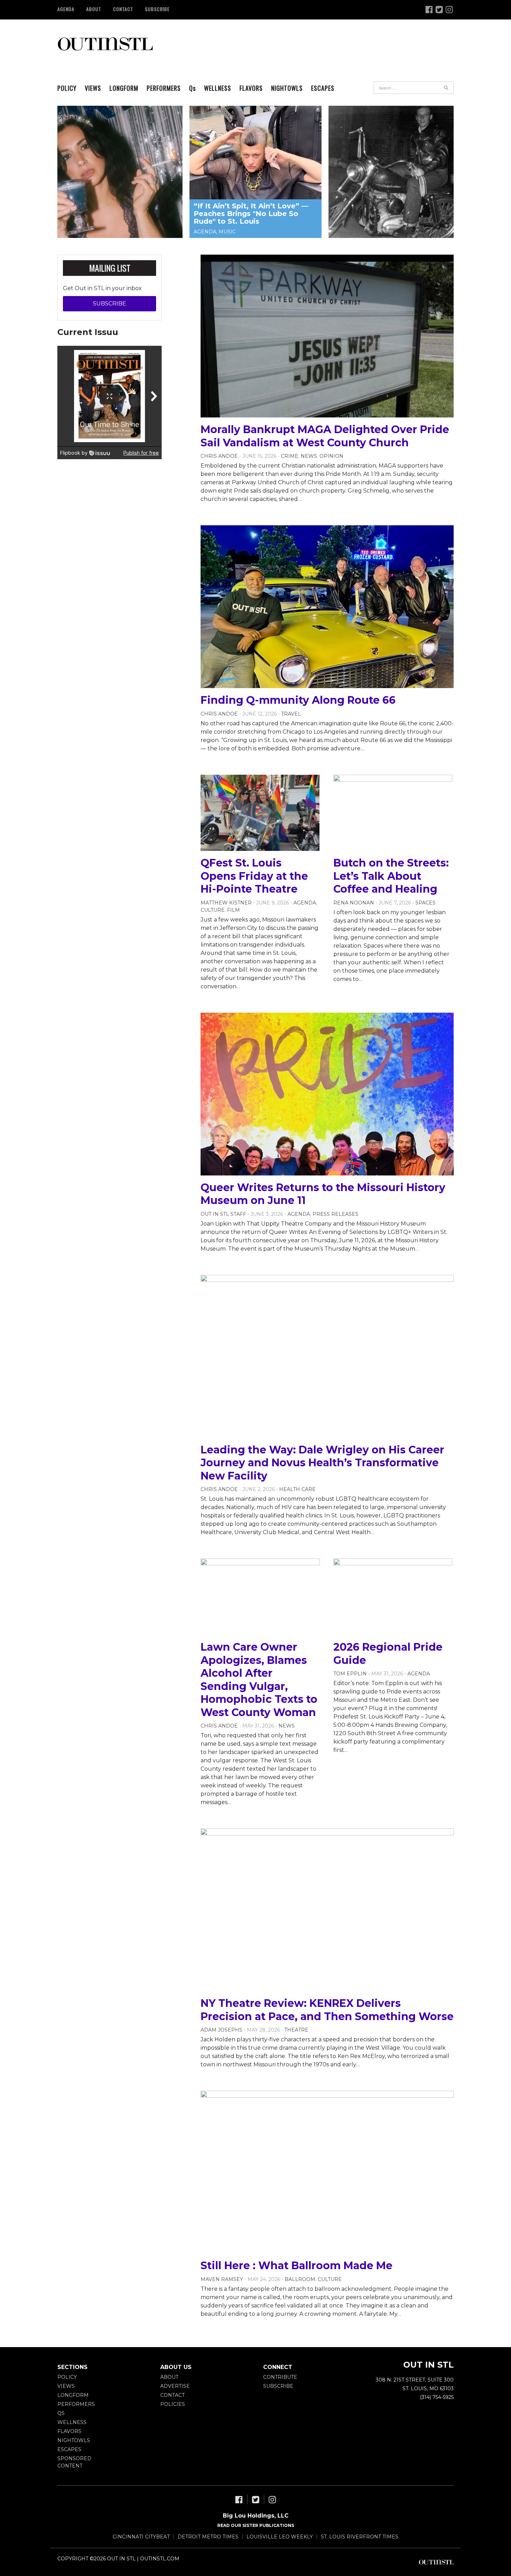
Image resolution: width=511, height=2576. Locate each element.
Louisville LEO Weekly (280, 2537)
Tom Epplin (350, 1674)
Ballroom (300, 2279)
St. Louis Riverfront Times (360, 2537)
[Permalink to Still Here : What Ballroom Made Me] (327, 2172)
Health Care (297, 1489)
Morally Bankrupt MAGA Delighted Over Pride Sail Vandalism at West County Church (325, 436)
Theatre (296, 2030)
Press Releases (335, 1214)
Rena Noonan (354, 903)
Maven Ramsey (222, 2279)
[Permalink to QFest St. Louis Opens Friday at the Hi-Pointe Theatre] (260, 813)
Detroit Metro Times (208, 2537)
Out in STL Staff (223, 1214)
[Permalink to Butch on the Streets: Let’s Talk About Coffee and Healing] (393, 813)
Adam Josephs (221, 2030)
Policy (67, 88)
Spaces (425, 903)
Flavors (251, 88)
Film (233, 910)
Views (93, 88)
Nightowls (287, 88)
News (309, 456)
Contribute (280, 2377)
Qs (61, 2413)
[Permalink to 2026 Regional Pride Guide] (393, 1597)
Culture (213, 910)
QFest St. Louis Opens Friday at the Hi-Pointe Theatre (254, 876)
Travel (291, 714)
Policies (173, 2404)
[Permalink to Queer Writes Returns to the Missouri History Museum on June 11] (327, 1094)
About (94, 9)
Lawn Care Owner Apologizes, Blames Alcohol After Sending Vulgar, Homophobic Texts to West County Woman (259, 1680)
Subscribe (157, 9)
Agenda (66, 9)
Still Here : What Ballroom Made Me (297, 2266)
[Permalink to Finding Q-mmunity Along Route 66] (327, 607)
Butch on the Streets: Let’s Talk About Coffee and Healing (391, 876)
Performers (164, 88)
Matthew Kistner (226, 903)
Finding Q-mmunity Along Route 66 (298, 700)
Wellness (218, 88)
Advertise (175, 2386)
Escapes (323, 88)
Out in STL (105, 43)
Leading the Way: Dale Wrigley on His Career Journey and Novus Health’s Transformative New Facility (322, 1463)
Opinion (331, 456)
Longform (124, 88)
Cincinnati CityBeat (141, 2537)
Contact (123, 9)
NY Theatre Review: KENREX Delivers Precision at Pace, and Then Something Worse (327, 2010)
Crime (290, 456)
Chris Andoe (219, 456)
